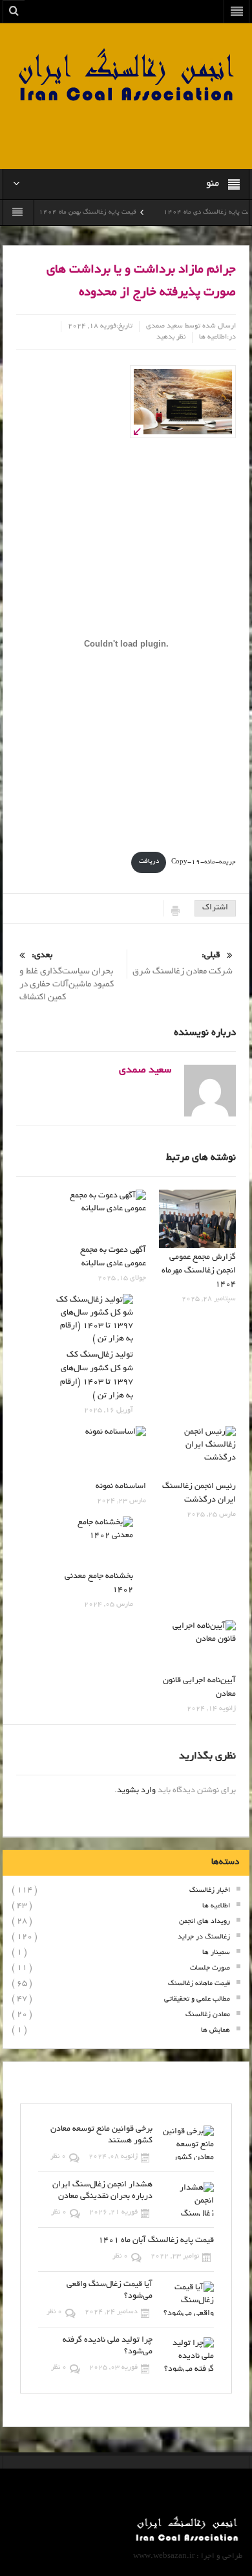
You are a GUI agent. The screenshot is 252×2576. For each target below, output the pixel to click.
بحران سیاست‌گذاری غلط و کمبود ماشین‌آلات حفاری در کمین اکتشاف (67, 977)
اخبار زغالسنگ (210, 1891)
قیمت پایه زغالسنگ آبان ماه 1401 (156, 2241)
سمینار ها (216, 1953)
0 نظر (58, 2157)
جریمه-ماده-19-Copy (204, 862)
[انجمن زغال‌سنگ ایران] (126, 77)
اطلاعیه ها (213, 337)
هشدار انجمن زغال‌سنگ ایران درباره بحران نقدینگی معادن (102, 2191)
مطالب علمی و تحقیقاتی (197, 1999)
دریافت (149, 862)
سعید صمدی (164, 326)
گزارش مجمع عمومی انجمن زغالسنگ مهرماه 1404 (199, 1271)
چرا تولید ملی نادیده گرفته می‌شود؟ (108, 2346)
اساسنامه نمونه (121, 1487)
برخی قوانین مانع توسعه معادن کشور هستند (101, 2135)
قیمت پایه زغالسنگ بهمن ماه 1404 (108, 213)
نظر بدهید (171, 337)
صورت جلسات (210, 1968)
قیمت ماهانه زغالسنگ (199, 1984)
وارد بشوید (136, 1791)
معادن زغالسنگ (208, 2015)
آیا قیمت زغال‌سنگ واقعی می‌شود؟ (110, 2291)
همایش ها (215, 2030)
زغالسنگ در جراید (204, 1937)
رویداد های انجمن (205, 1922)
